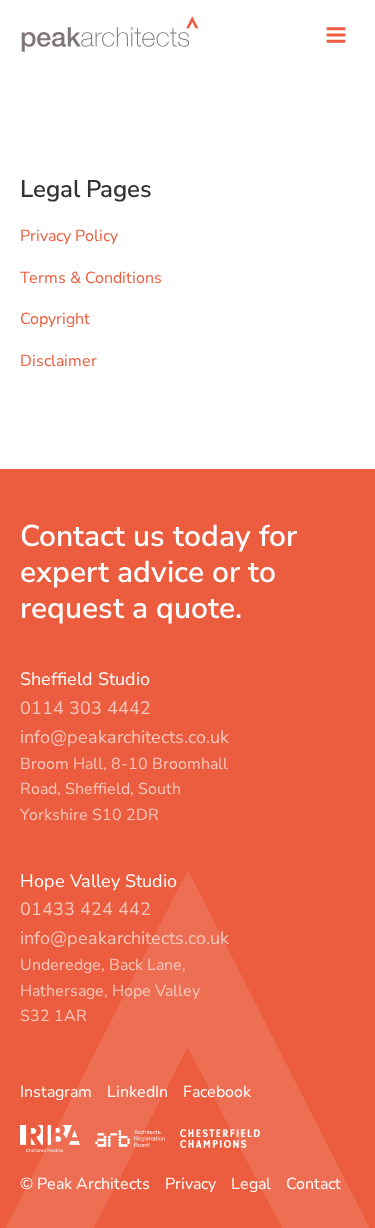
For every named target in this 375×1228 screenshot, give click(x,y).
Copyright (55, 319)
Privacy (190, 1184)
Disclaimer (58, 361)
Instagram (56, 1092)
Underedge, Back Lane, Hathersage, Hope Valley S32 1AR (110, 990)
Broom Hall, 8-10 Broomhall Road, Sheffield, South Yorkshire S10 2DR (124, 789)
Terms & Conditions (91, 278)
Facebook (217, 1092)
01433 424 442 (85, 909)
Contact (313, 1184)
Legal (251, 1184)
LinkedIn (137, 1092)
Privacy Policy (69, 236)
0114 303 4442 (85, 708)
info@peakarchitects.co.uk (124, 737)
